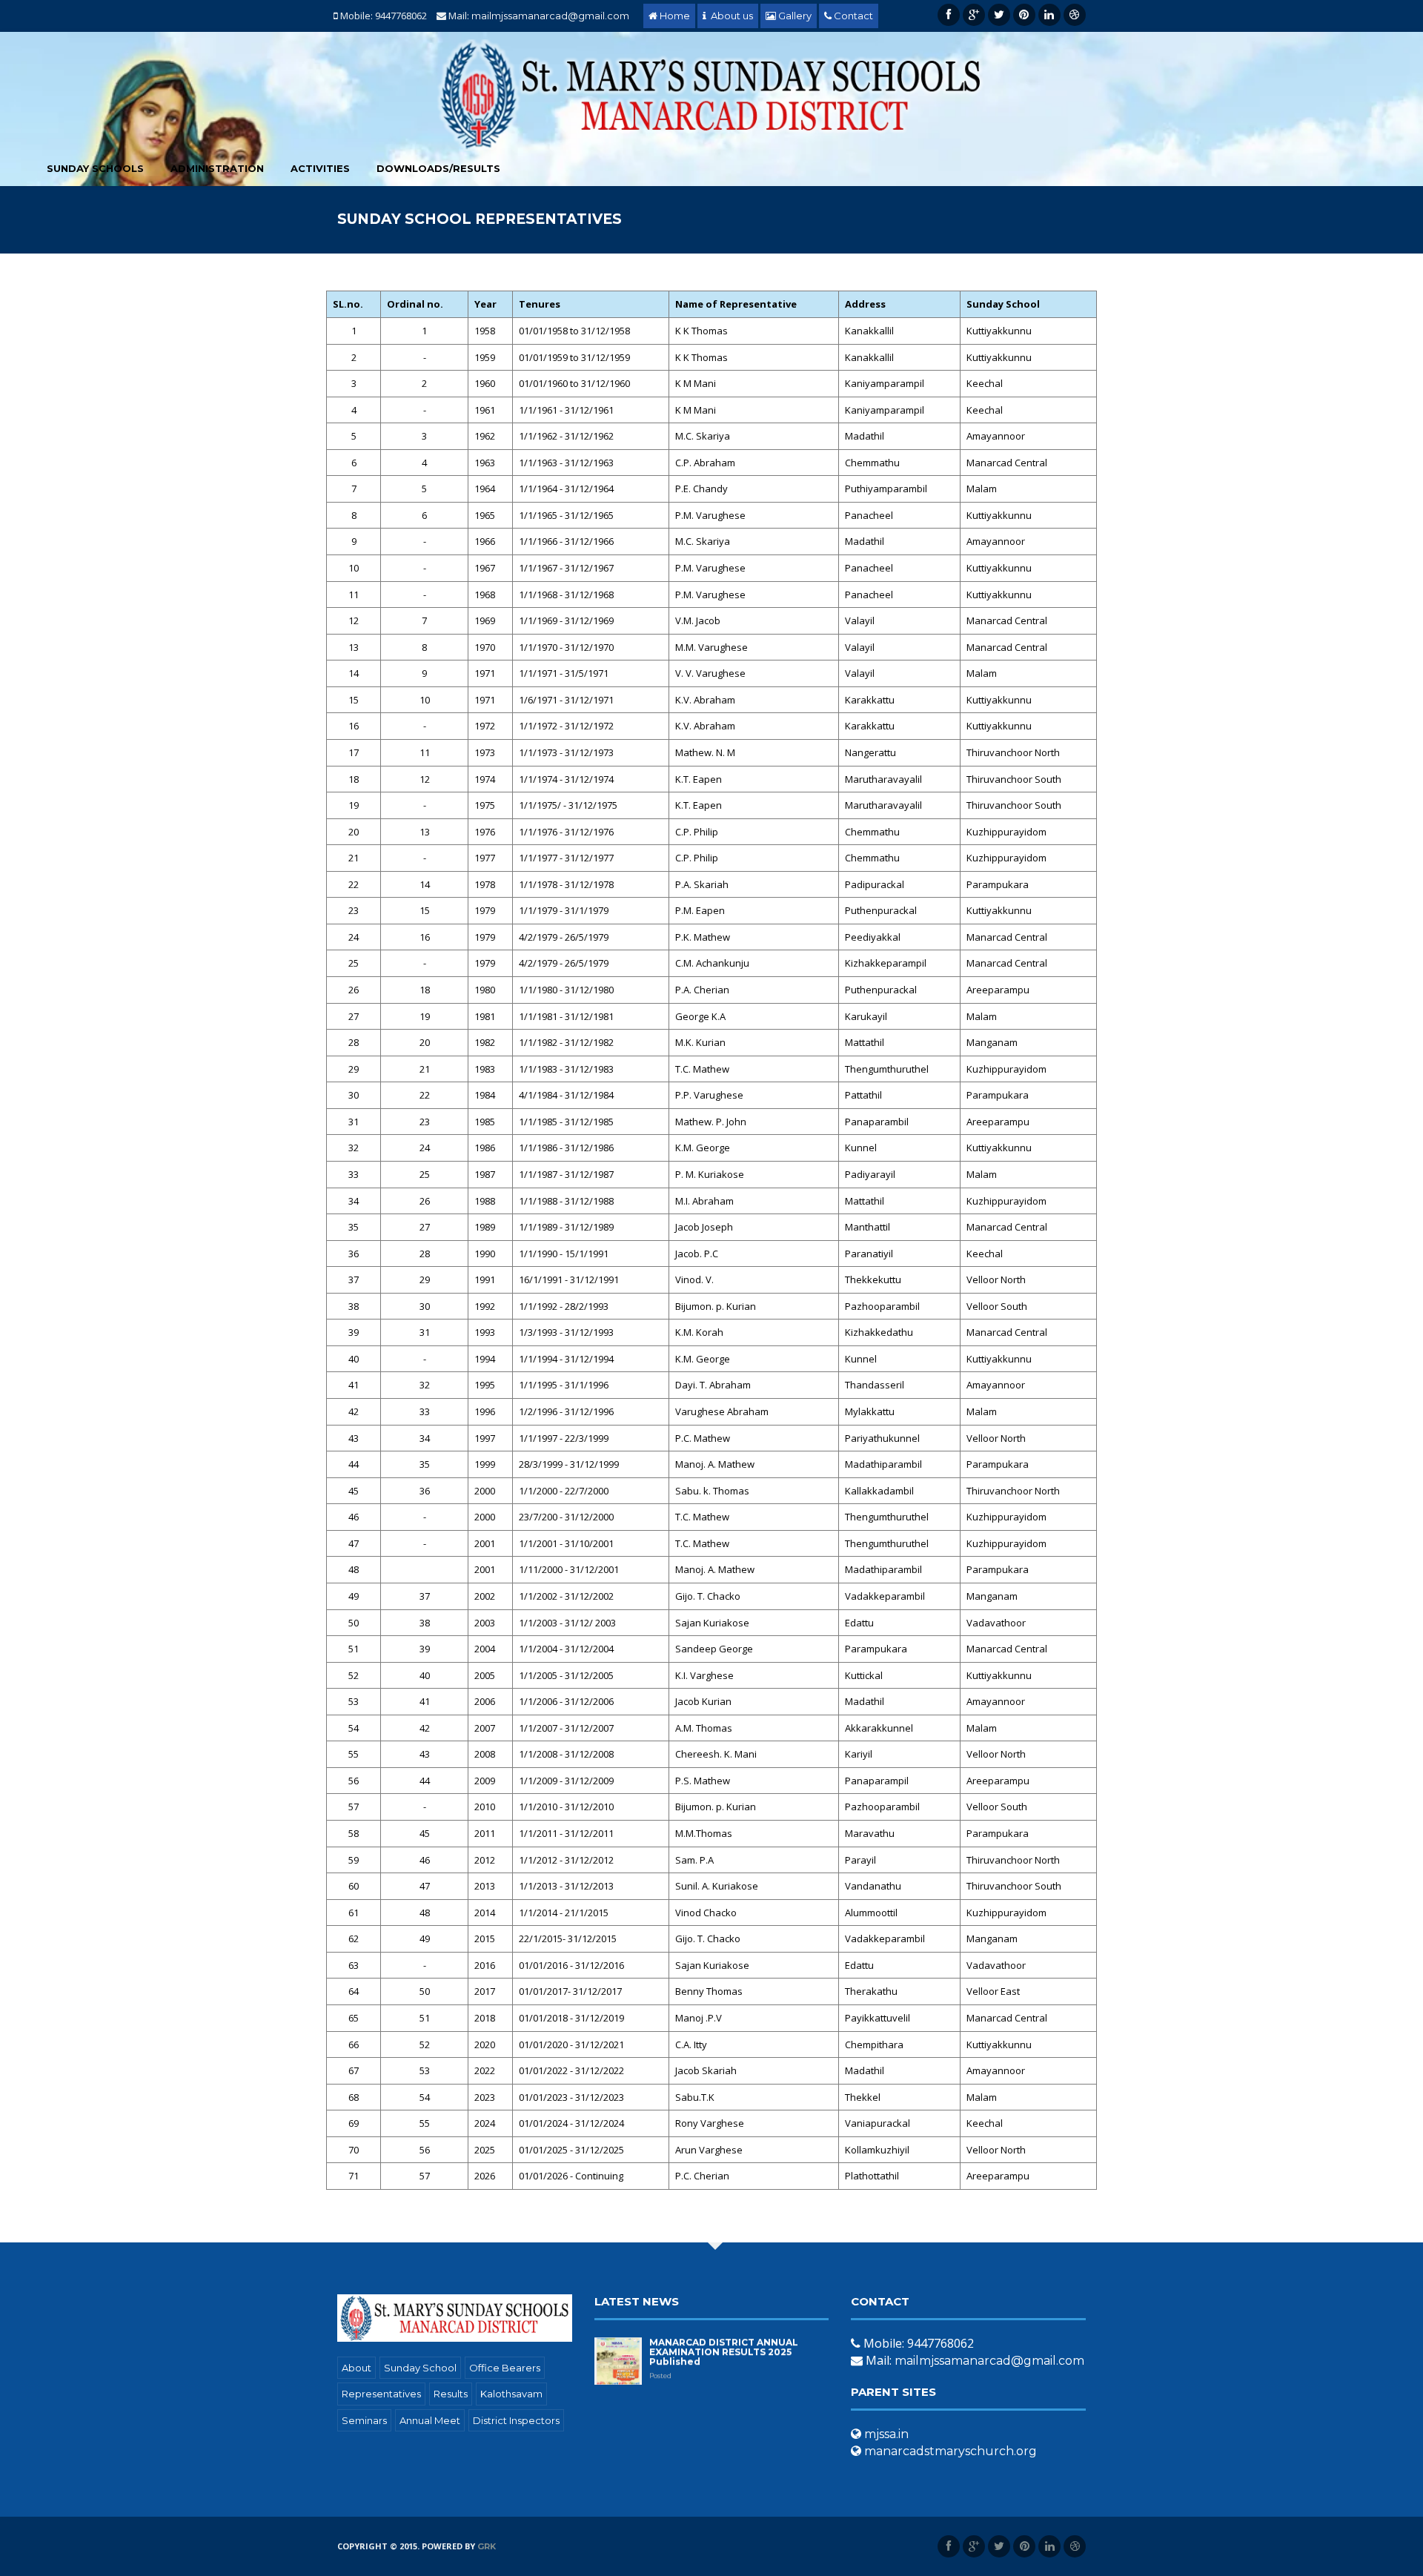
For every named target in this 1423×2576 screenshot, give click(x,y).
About (356, 2368)
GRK (487, 2546)
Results (451, 2394)
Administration (217, 168)
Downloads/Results (438, 168)
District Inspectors (516, 2420)
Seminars (364, 2420)
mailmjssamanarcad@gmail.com (550, 16)
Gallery (794, 16)
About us (730, 16)
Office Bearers (505, 2368)
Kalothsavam (511, 2394)
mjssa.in (885, 2434)
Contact (852, 16)
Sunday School (420, 2368)
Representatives (381, 2394)
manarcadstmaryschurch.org (949, 2451)
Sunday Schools (95, 168)
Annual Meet (430, 2420)
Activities (320, 168)
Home (674, 16)
